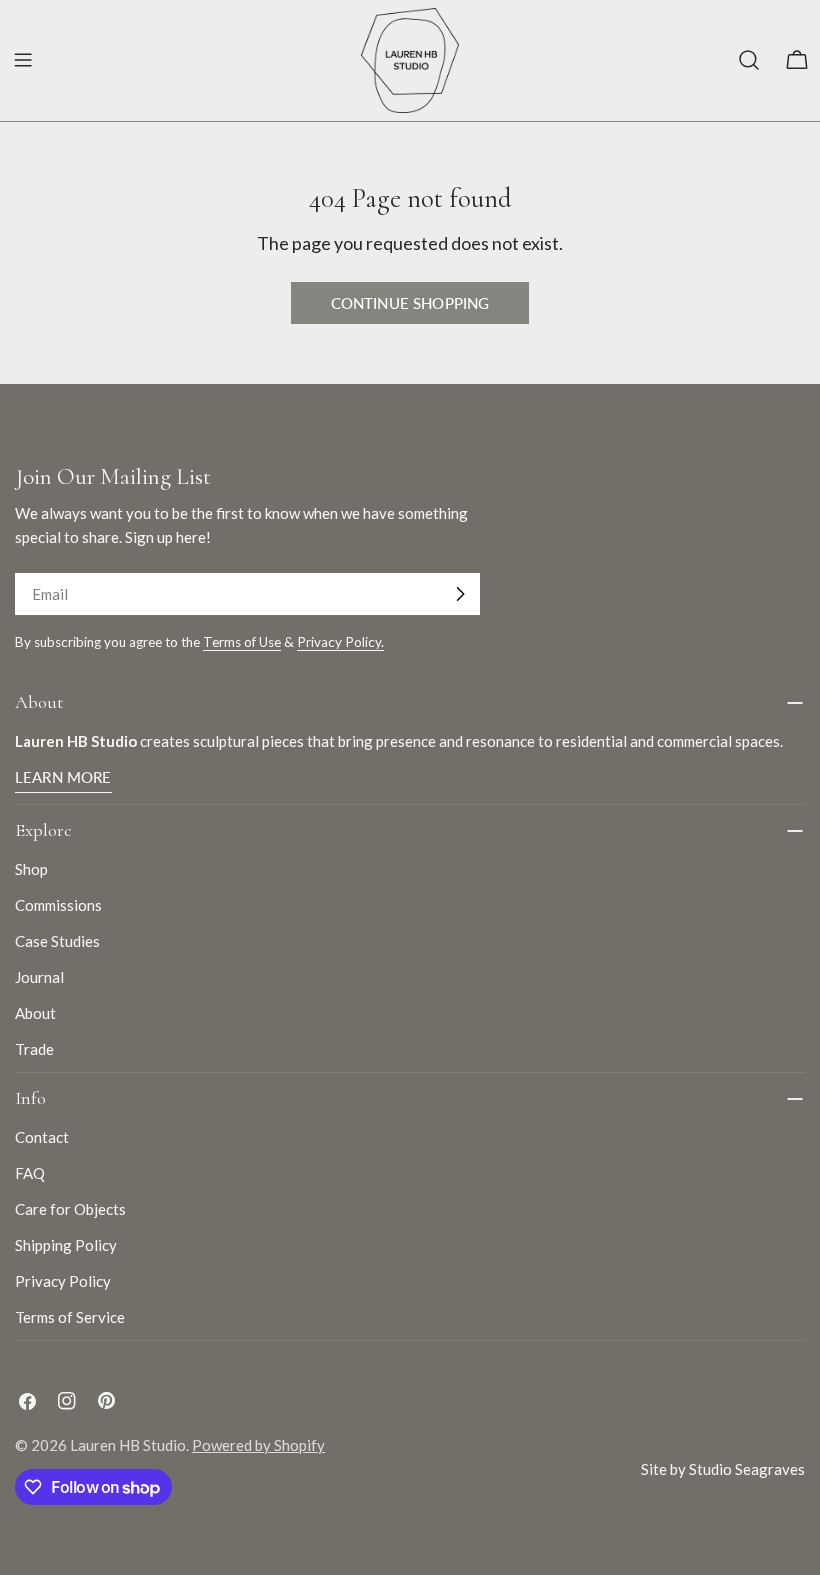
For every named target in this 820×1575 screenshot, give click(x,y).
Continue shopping (410, 303)
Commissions (58, 905)
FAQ (30, 1173)
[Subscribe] (460, 594)
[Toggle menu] (23, 60)
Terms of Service (70, 1317)
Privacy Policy (63, 1281)
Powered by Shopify (258, 1445)
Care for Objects (70, 1209)
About (35, 1013)
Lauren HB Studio (128, 1445)
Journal (39, 977)
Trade (34, 1049)
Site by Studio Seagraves (723, 1469)
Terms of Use (242, 642)
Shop (31, 869)
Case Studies (57, 941)
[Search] (749, 60)
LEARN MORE (63, 777)
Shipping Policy (66, 1245)
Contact (42, 1137)
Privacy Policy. (340, 642)
